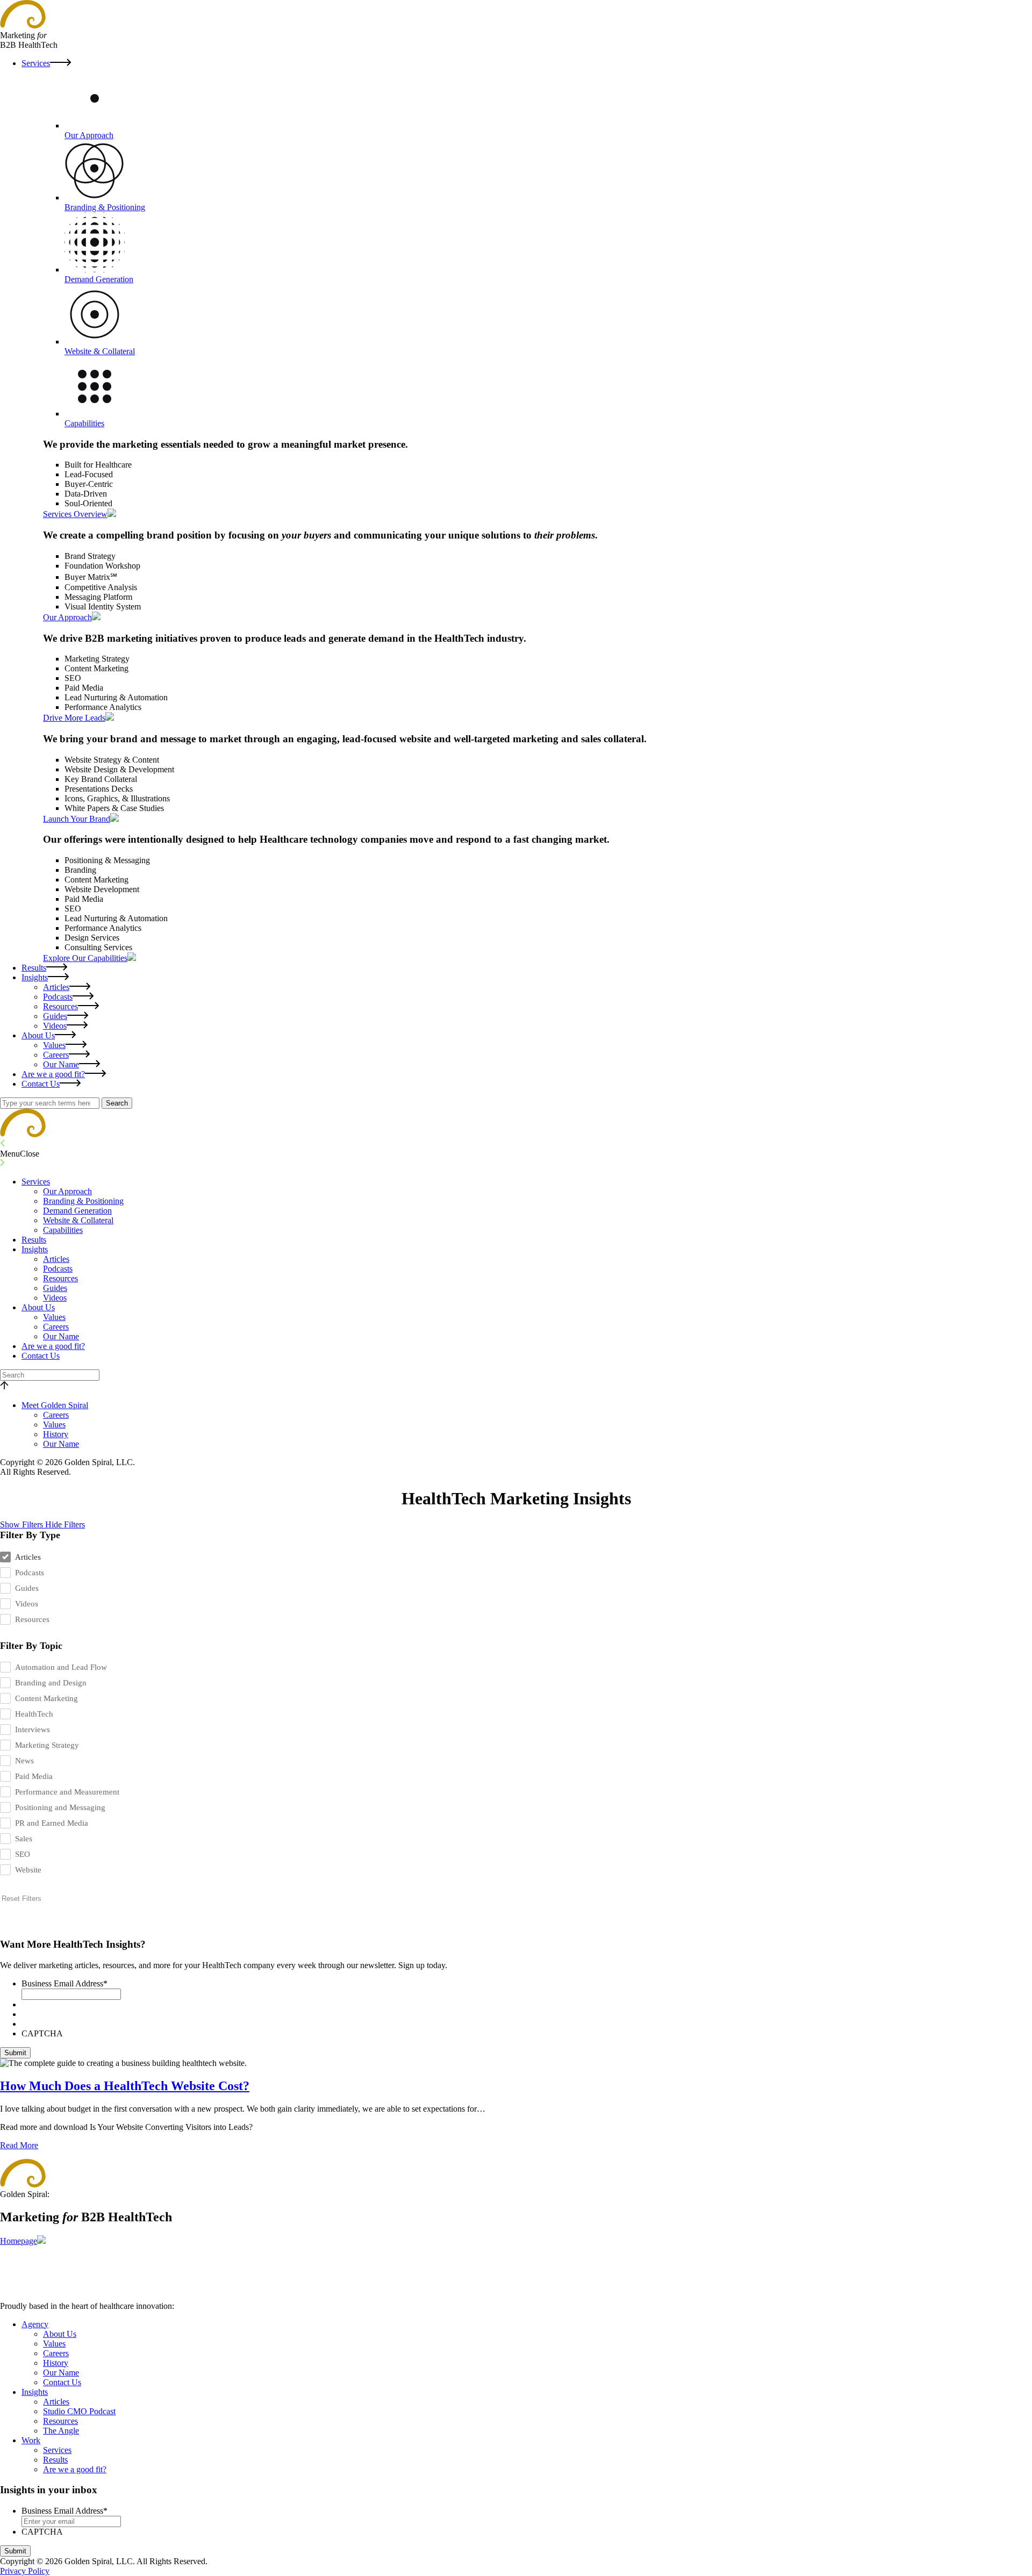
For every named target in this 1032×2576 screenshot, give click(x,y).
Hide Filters (65, 1524)
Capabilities (63, 1230)
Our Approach (67, 1191)
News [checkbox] (24, 1761)
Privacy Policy (25, 2571)
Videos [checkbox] (27, 1604)
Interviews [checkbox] (33, 1730)
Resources (60, 1006)
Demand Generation (77, 1211)
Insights (35, 977)
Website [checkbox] (28, 1870)
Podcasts (58, 997)
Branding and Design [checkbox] (51, 1683)
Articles (56, 987)
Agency (35, 2324)
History (56, 1434)
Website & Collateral (78, 1220)
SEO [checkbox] (23, 1854)
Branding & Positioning (83, 1201)
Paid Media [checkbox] (34, 1776)
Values (54, 1045)
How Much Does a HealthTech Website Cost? (125, 2086)
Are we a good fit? (53, 1074)
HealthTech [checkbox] (34, 1714)
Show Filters (23, 1524)
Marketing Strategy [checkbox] (47, 1745)
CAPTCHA (42, 2033)
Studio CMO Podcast (79, 2411)
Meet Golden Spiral (55, 1405)
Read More (19, 2145)
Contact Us (41, 1084)
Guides (55, 1016)
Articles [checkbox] (28, 1557)
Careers (56, 1055)
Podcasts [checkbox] (30, 1573)
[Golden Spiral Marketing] (23, 1134)
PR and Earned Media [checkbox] (52, 1823)
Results (34, 968)
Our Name (61, 1064)
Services (36, 63)
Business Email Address (64, 1983)
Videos (55, 1026)
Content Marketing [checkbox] (46, 1698)
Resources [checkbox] (32, 1619)
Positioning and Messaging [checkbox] (60, 1807)
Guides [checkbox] (27, 1588)
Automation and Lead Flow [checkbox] (61, 1667)
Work (31, 2440)
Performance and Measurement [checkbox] (67, 1792)
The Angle (61, 2431)
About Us (38, 1035)
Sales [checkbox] (24, 1839)
